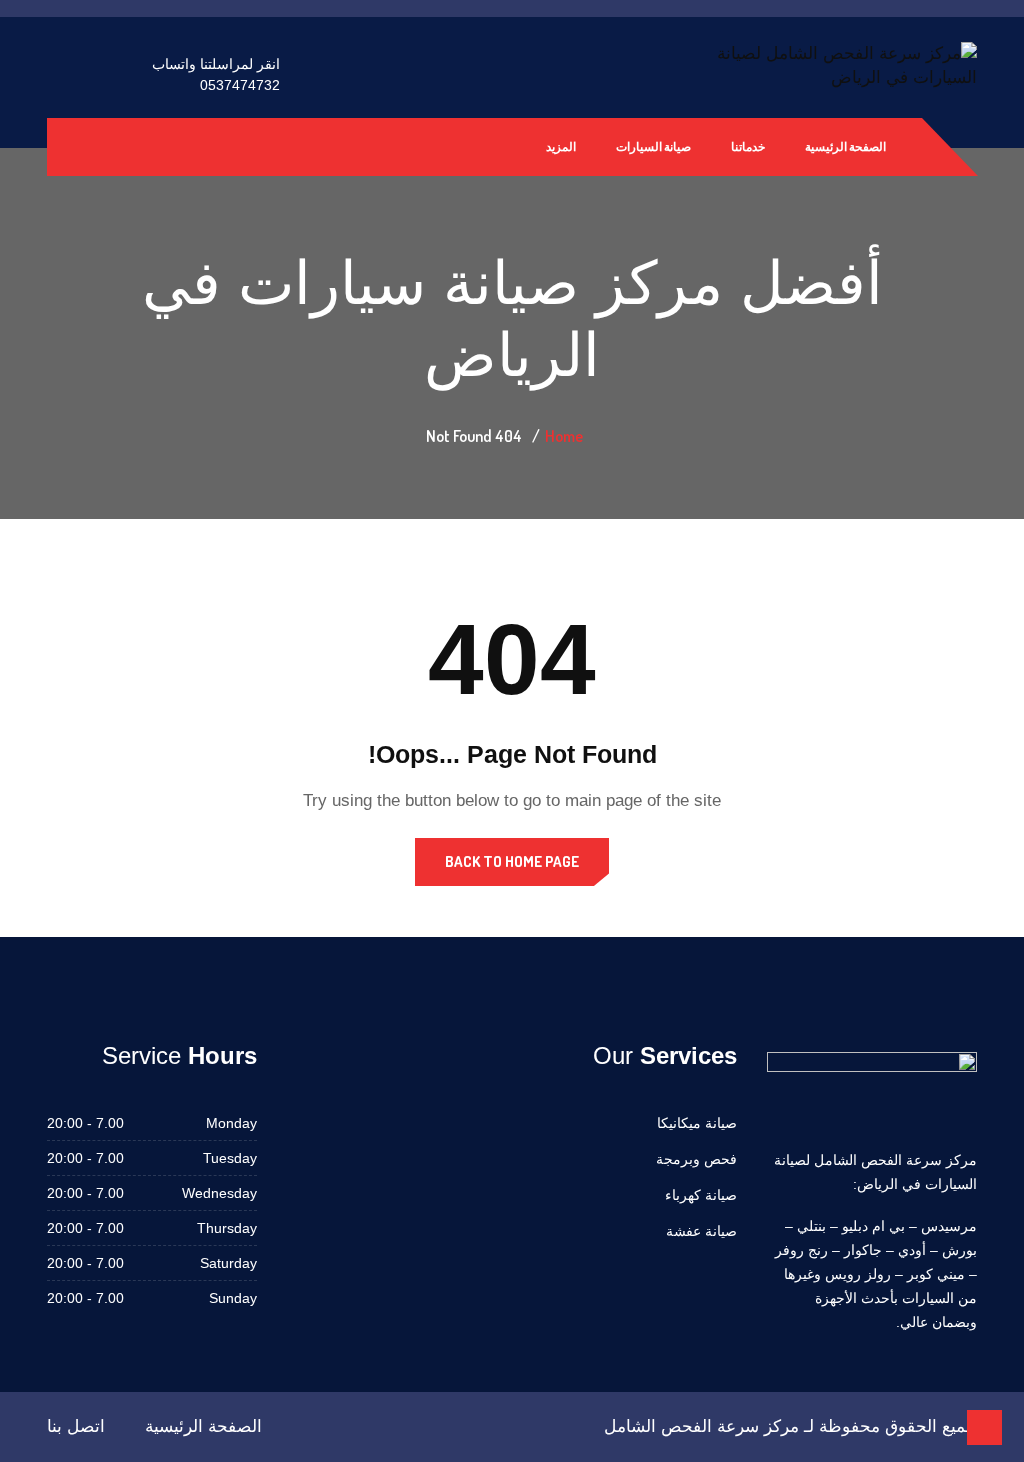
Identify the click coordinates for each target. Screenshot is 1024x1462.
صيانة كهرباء (701, 1195)
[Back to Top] (984, 1427)
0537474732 (240, 85)
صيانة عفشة (701, 1231)
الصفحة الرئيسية (845, 146)
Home (564, 436)
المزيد (561, 146)
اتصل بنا (76, 1426)
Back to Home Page (512, 861)
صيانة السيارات (653, 146)
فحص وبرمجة (696, 1159)
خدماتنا (748, 146)
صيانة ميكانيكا (697, 1123)
